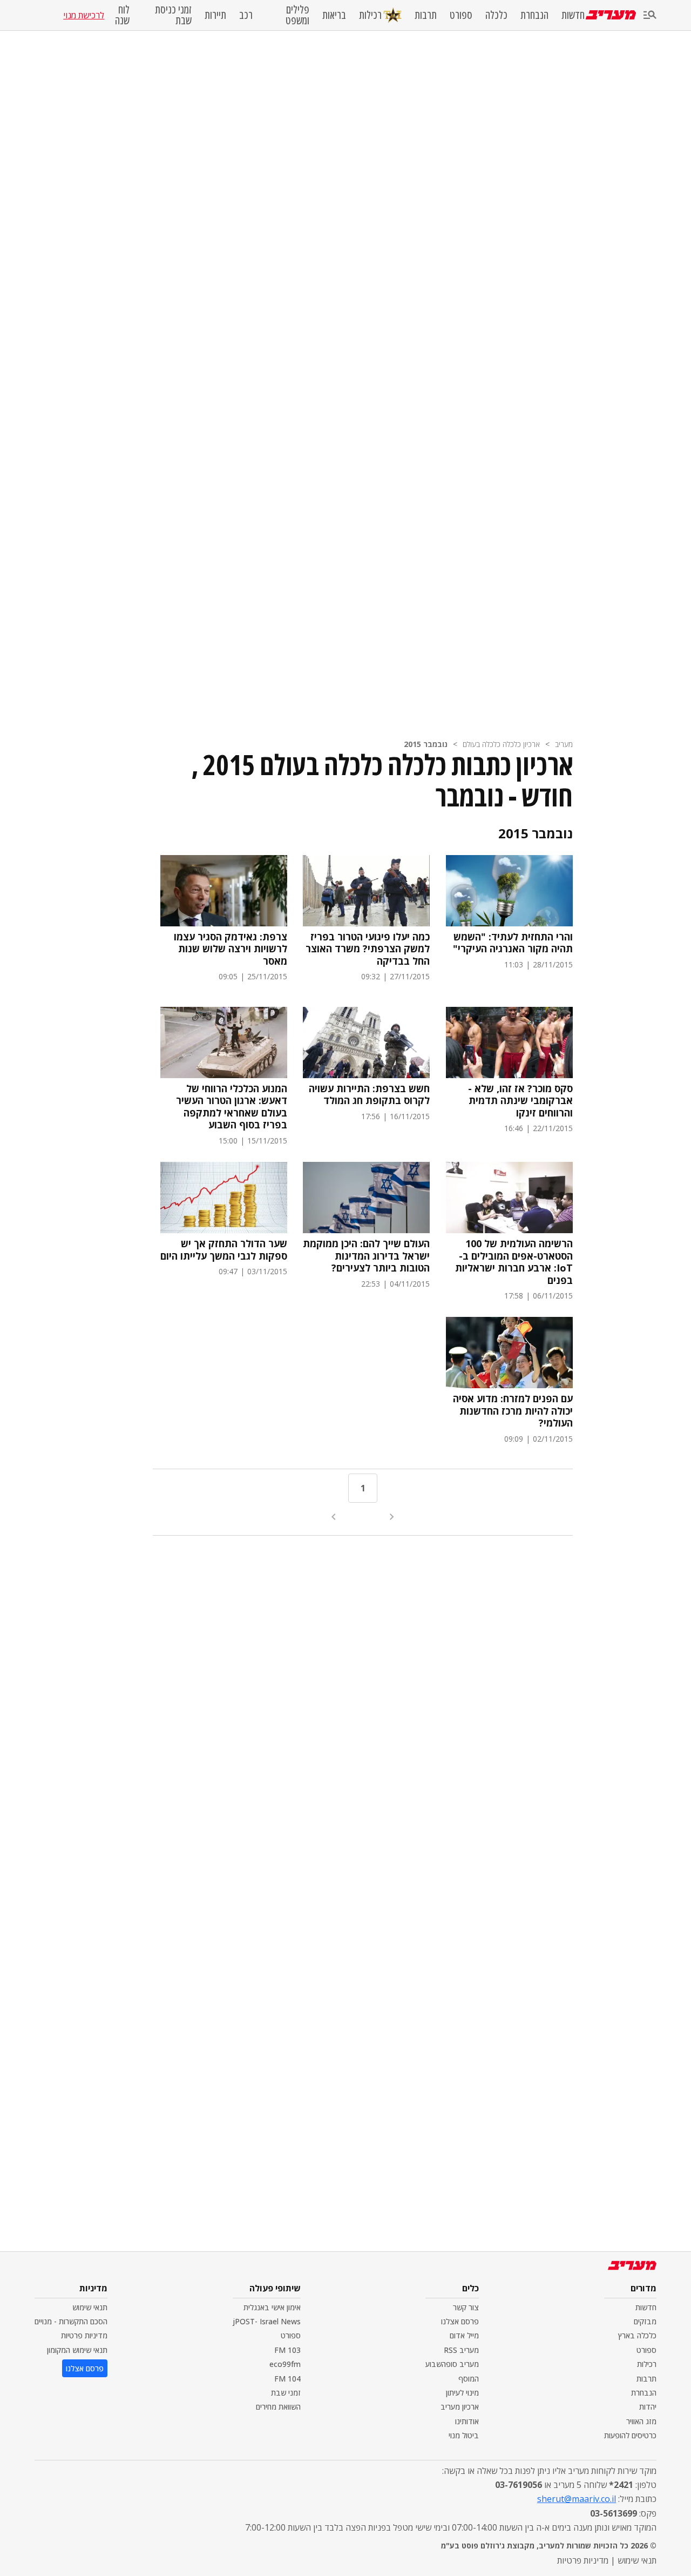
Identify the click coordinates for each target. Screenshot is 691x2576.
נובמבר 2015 (426, 744)
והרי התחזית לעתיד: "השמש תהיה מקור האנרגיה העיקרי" (513, 943)
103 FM (287, 2350)
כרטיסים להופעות (630, 2435)
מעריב (564, 744)
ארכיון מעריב (460, 2407)
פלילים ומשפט (297, 15)
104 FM (287, 2379)
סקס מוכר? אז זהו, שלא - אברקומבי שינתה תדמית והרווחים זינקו (520, 1101)
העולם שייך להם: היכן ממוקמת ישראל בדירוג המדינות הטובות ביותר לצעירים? (366, 1256)
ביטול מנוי (464, 2435)
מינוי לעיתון (462, 2393)
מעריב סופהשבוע (452, 2364)
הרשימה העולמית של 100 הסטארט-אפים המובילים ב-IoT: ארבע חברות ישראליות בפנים (514, 1262)
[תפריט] (650, 15)
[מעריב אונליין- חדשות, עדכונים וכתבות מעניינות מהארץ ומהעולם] (611, 15)
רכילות (370, 15)
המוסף (469, 2379)
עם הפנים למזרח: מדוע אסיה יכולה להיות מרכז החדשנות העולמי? (513, 1411)
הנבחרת (534, 15)
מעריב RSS (461, 2350)
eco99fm (285, 2364)
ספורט (461, 15)
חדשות (573, 15)
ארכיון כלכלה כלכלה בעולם (501, 744)
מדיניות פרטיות (84, 2335)
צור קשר (466, 2307)
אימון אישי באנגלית (272, 2307)
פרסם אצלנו (460, 2321)
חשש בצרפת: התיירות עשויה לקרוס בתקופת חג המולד (369, 1095)
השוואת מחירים (278, 2407)
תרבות (426, 15)
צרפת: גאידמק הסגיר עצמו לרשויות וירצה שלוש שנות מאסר (231, 949)
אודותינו (467, 2421)
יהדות (648, 2407)
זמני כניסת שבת (173, 15)
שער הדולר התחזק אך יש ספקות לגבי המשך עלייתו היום (224, 1250)
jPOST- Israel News (267, 2321)
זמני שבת (286, 2393)
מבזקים (645, 2321)
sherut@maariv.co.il (577, 2499)
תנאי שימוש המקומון (77, 2350)
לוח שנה (122, 15)
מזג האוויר (641, 2421)
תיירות (215, 15)
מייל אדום (464, 2335)
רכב (246, 15)
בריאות (334, 15)
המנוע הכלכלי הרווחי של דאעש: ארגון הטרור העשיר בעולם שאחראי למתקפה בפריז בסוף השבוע (232, 1107)
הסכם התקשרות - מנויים (71, 2321)
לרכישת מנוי (84, 15)
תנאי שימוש (90, 2307)
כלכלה (496, 15)
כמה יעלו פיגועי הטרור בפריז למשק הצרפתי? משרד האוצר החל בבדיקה (368, 949)
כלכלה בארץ (637, 2335)
